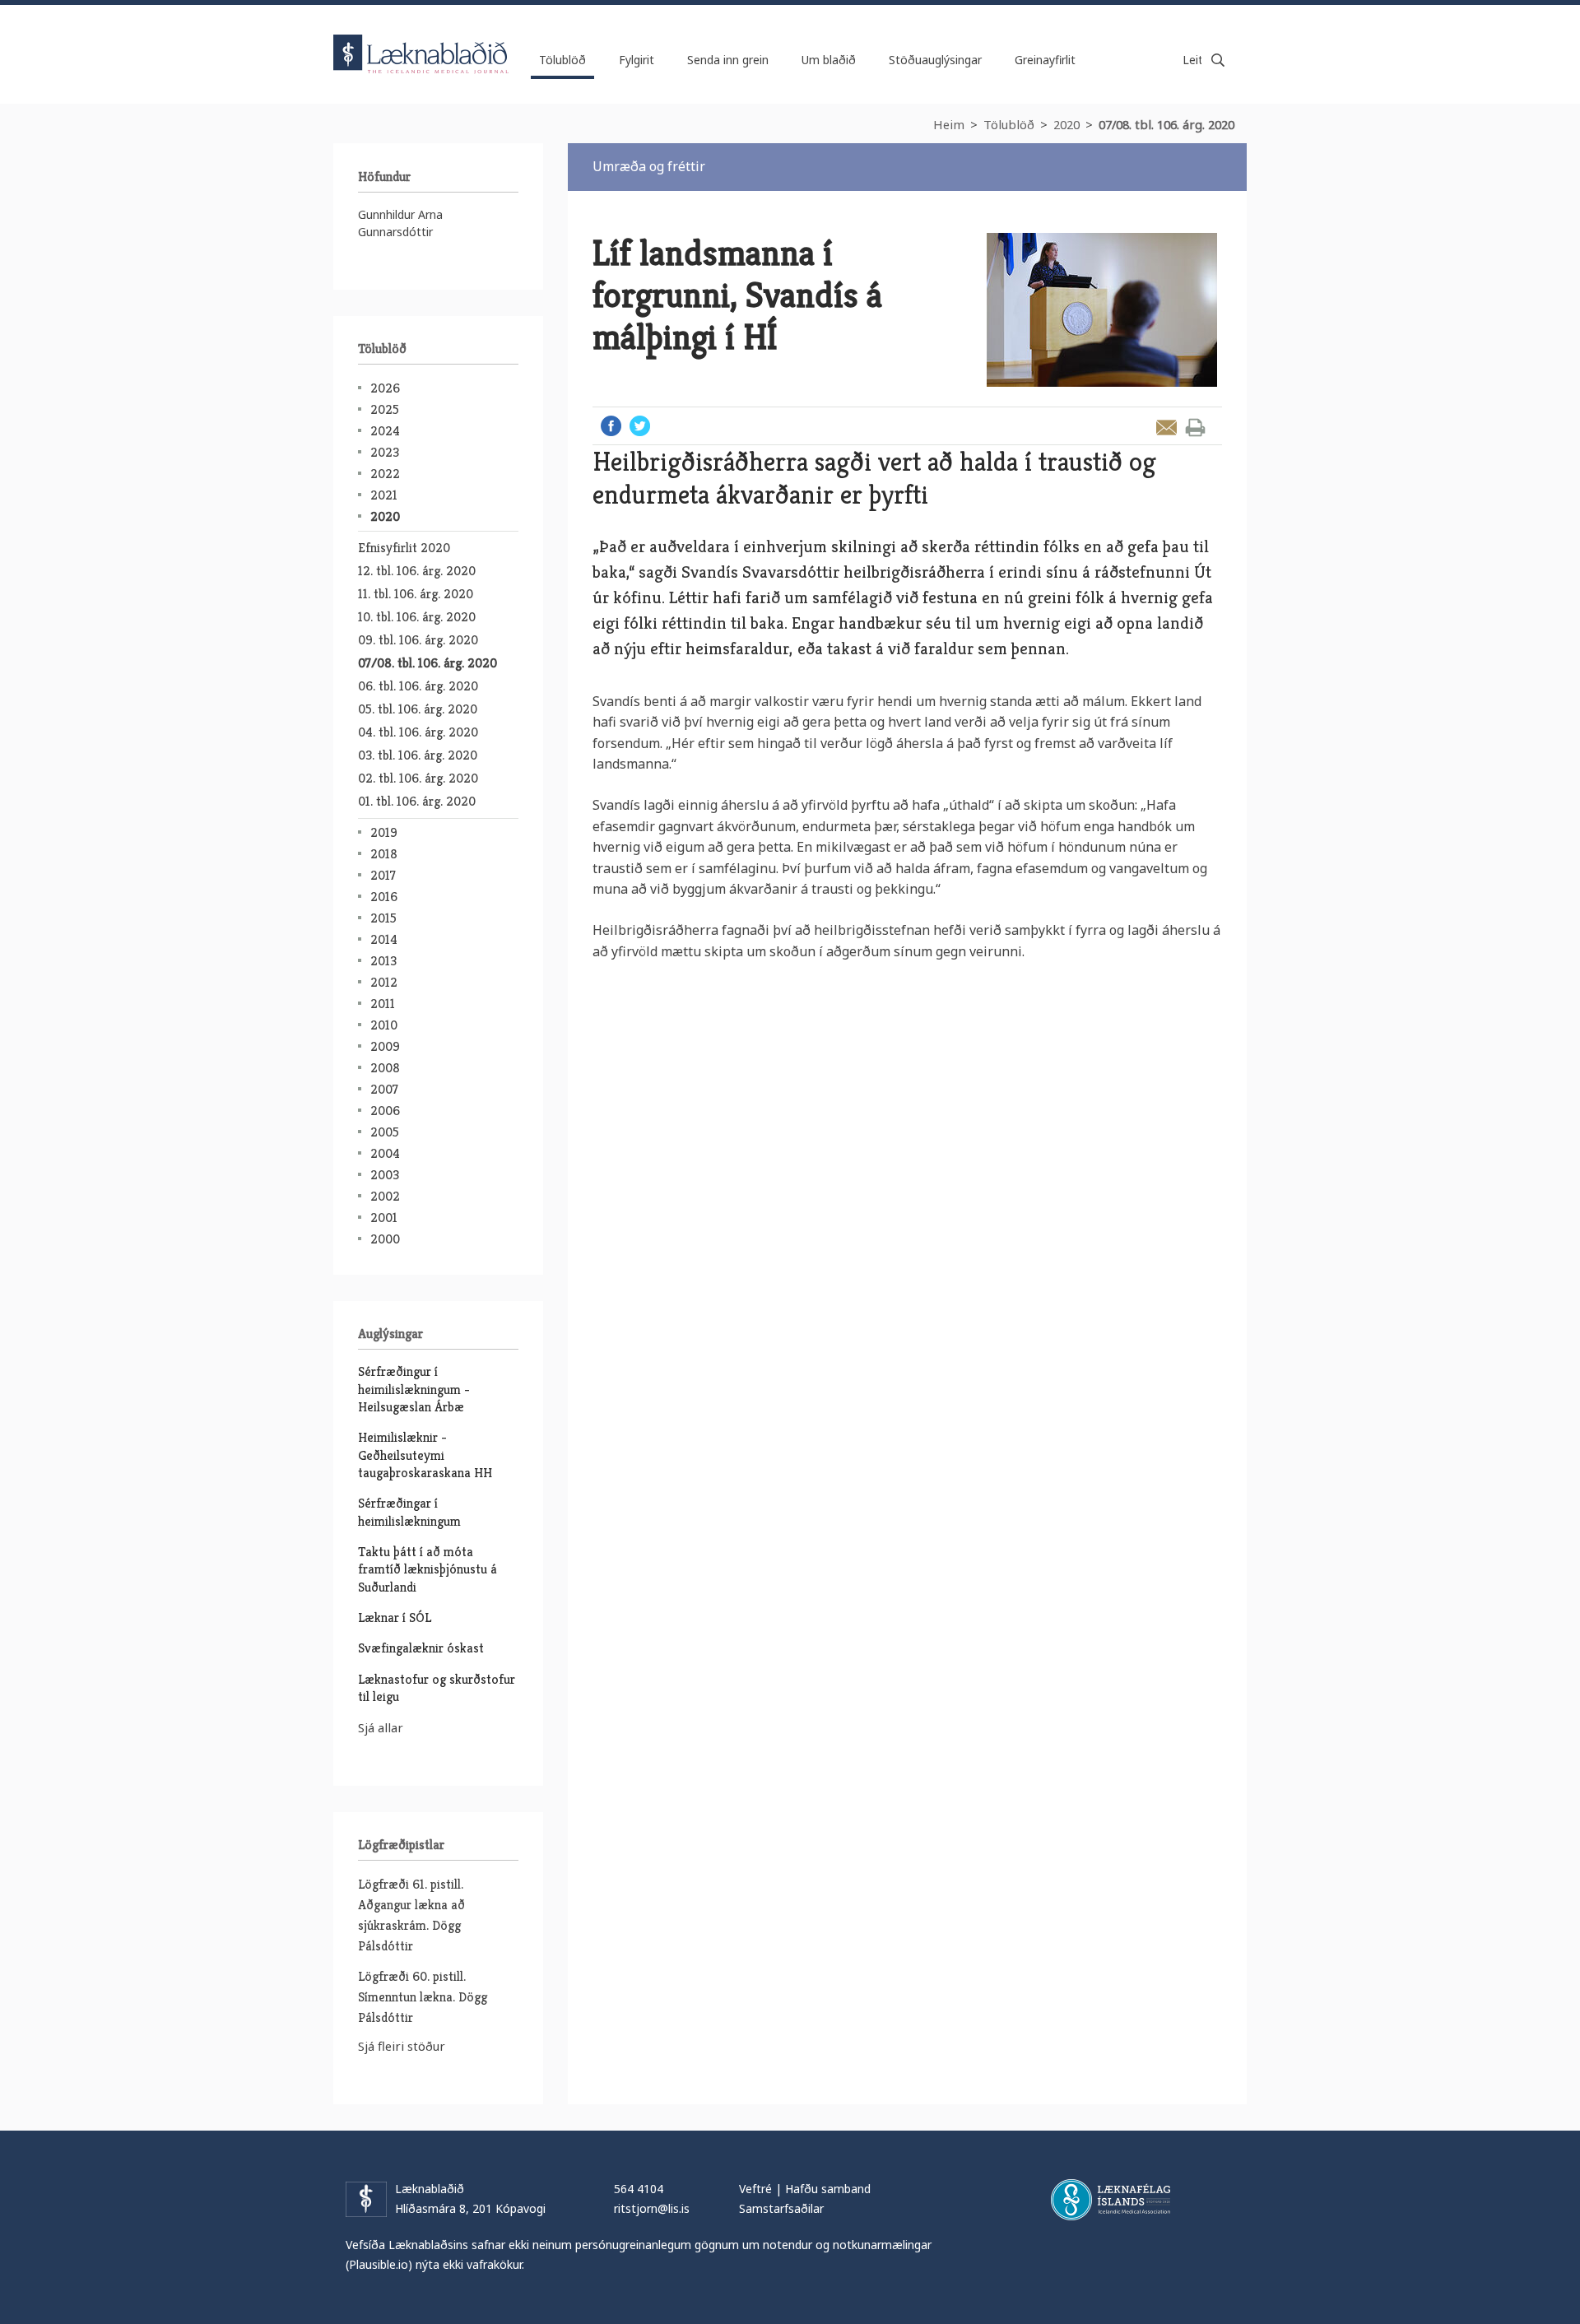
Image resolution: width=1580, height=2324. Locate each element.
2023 (385, 452)
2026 (385, 388)
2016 (384, 897)
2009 (385, 1046)
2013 (383, 961)
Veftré (755, 2189)
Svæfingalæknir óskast (421, 1648)
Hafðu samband (828, 2189)
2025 (385, 409)
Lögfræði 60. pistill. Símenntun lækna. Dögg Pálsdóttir (423, 1997)
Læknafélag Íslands (1111, 2200)
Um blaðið (829, 60)
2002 (385, 1196)
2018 (384, 854)
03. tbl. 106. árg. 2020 (418, 755)
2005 (385, 1132)
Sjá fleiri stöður (402, 2046)
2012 (384, 982)
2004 (385, 1153)
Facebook (611, 426)
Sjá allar (381, 1727)
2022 (385, 474)
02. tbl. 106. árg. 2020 (418, 778)
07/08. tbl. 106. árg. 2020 (1166, 124)
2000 (385, 1239)
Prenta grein (1195, 428)
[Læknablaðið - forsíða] (421, 40)
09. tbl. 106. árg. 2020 (418, 640)
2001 (384, 1218)
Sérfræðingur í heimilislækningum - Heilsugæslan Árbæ (414, 1389)
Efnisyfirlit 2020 (404, 548)
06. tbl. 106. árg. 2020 (418, 686)
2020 (1066, 124)
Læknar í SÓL (395, 1618)
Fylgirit (637, 60)
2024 (385, 431)
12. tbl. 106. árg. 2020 (417, 571)
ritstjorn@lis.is (652, 2208)
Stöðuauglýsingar (935, 60)
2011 (383, 1004)
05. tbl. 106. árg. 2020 (418, 709)
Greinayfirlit (1045, 60)
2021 (384, 495)
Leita (1218, 60)
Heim (949, 124)
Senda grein (1166, 428)
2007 (384, 1089)
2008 (385, 1068)
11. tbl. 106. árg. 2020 (416, 594)
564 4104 (639, 2189)
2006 (385, 1111)
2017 (383, 875)
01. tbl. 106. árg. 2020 (417, 801)
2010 (384, 1025)
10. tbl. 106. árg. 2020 (417, 617)
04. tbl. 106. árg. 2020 (418, 732)
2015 (383, 918)
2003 (385, 1175)
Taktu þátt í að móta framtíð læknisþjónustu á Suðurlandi (428, 1569)
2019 (384, 832)
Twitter (640, 426)
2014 (384, 939)
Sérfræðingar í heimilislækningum (409, 1512)
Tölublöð (1009, 124)
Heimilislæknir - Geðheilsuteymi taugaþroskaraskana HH (425, 1455)
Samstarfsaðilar (781, 2208)
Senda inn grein (728, 60)
